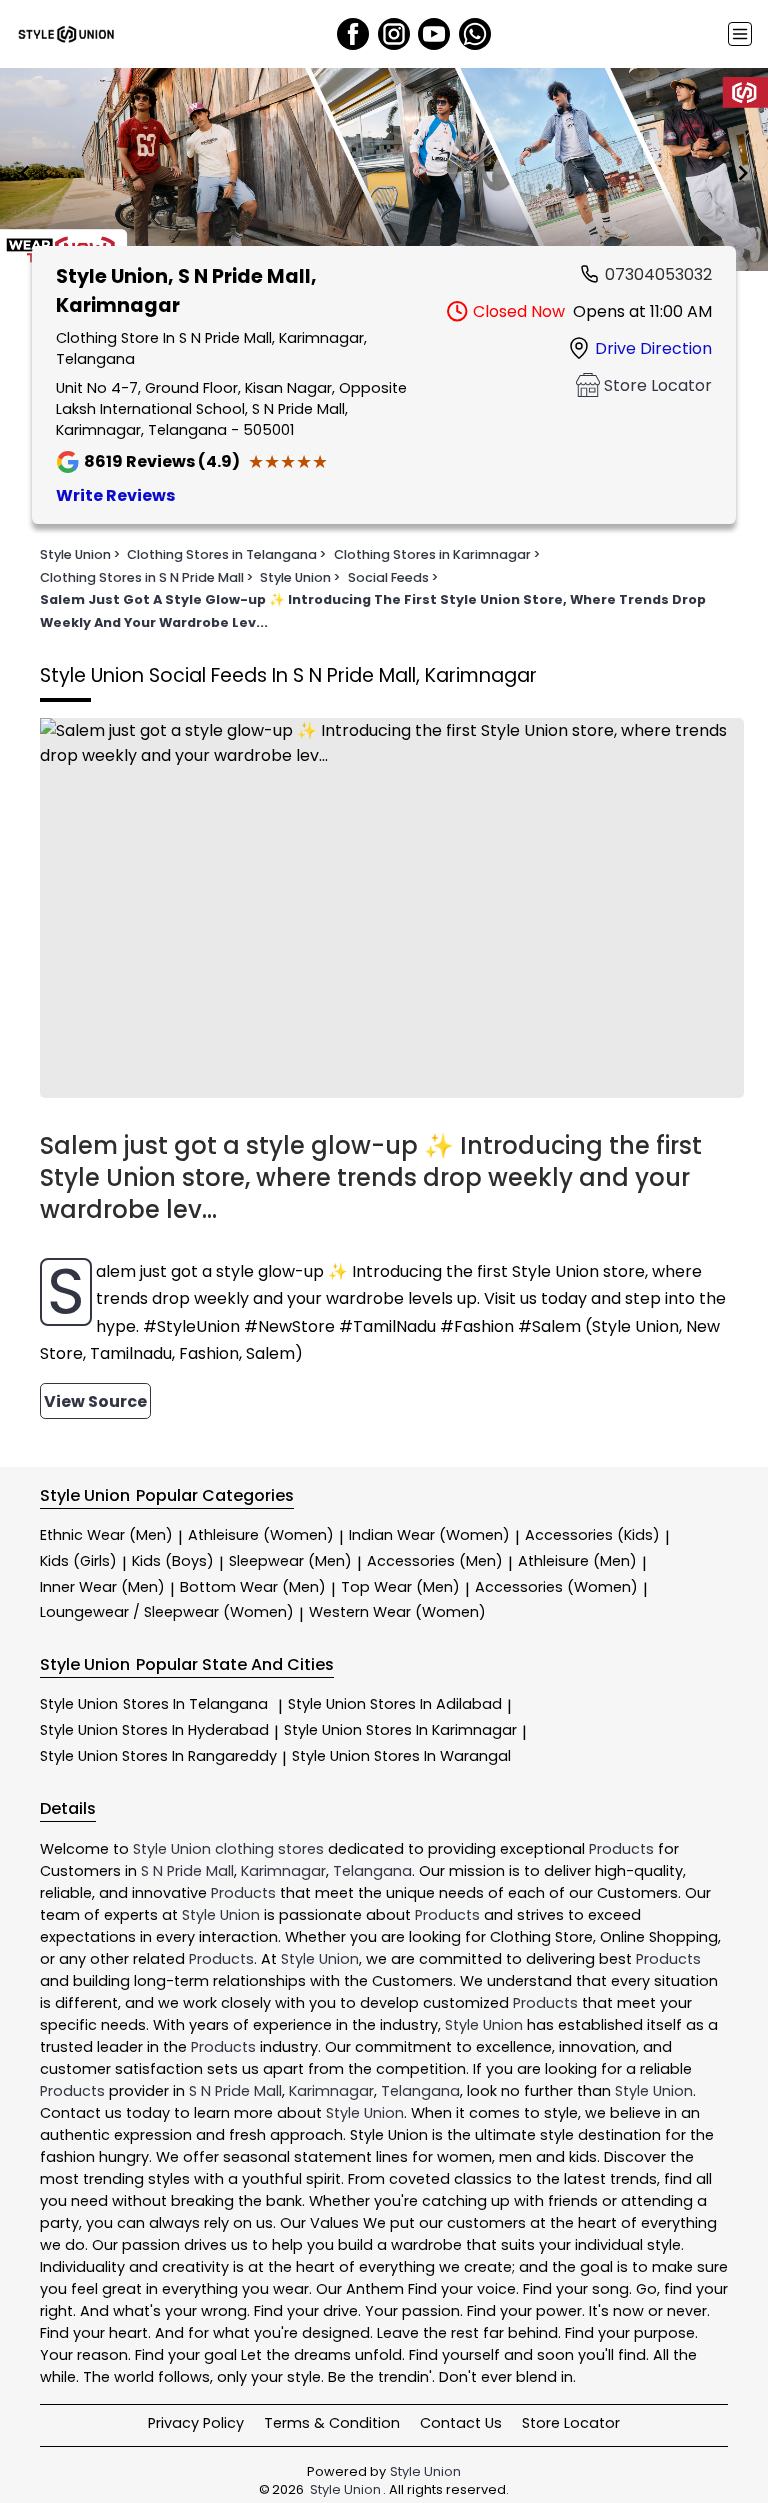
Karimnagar (283, 1871)
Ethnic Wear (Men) (106, 1535)
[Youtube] (434, 34)
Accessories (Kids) (592, 1535)
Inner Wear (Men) (102, 1587)
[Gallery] (384, 173)
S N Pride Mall (187, 1871)
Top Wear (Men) (400, 1587)
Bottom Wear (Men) (253, 1587)
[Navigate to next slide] (743, 173)
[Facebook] (353, 34)
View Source (95, 1401)
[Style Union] (66, 34)
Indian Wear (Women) (429, 1535)
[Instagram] (394, 34)
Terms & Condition (332, 2423)
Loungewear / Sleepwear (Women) (167, 1612)
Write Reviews (115, 495)
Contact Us (461, 2423)
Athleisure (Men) (577, 1561)
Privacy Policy (196, 2423)
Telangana (372, 1871)
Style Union (154, 1704)
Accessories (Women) (556, 1587)
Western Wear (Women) (397, 1612)
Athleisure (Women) (261, 1535)
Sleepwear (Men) (290, 1561)
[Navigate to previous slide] (25, 173)
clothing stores (269, 1849)
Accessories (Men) (435, 1561)
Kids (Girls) (78, 1561)
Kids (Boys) (173, 1561)
